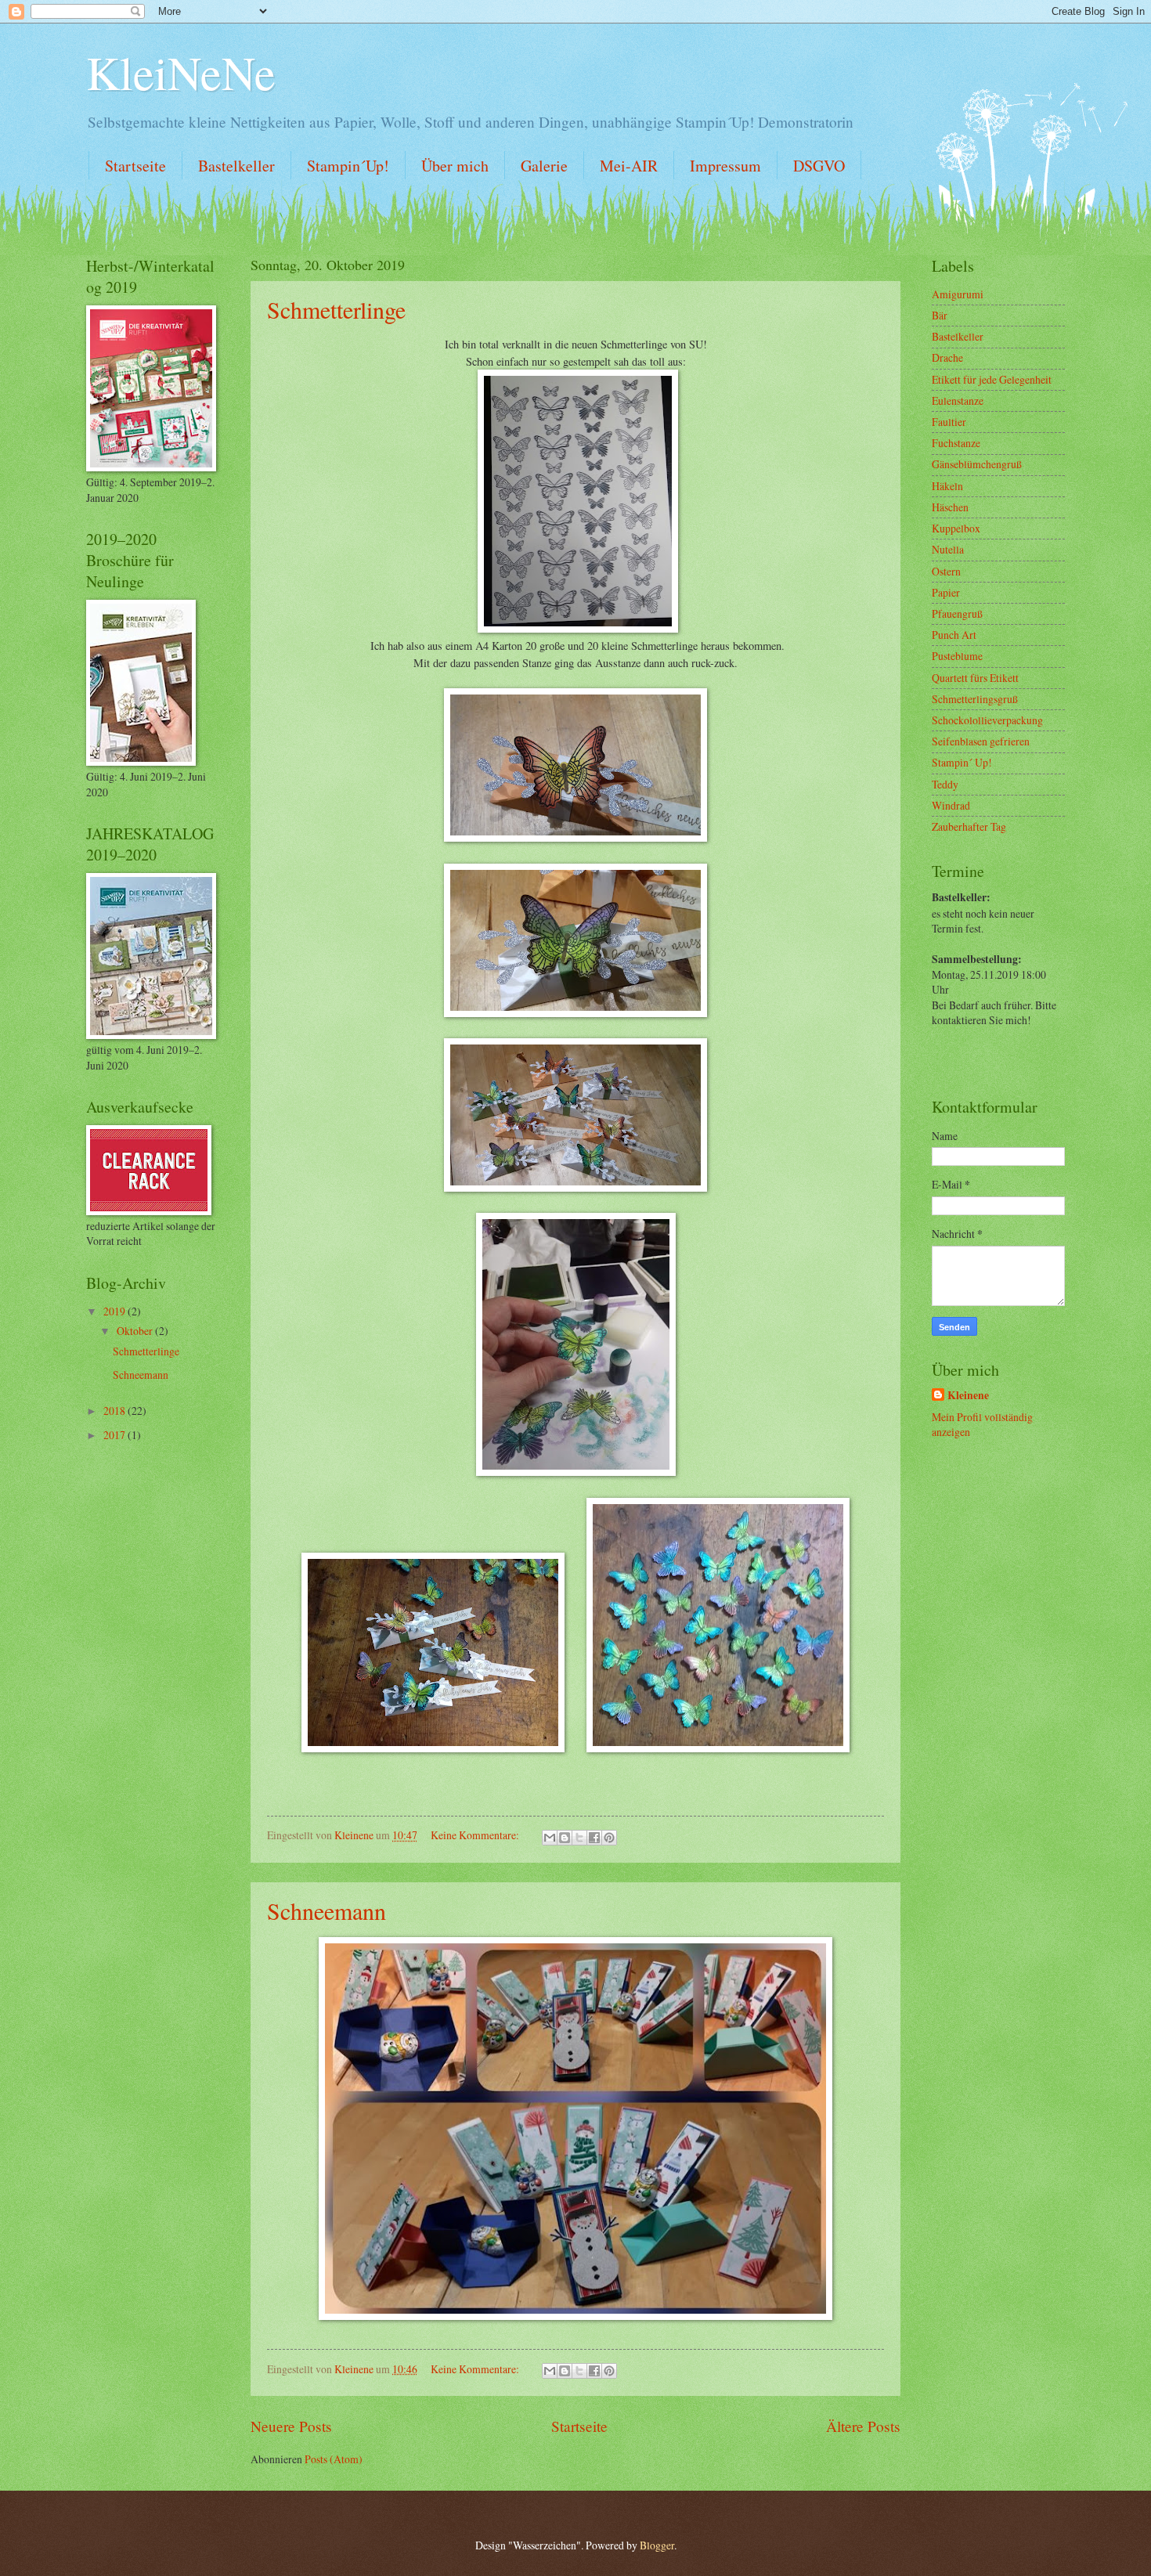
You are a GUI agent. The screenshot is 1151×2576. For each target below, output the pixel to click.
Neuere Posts (291, 2426)
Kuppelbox (956, 528)
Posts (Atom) (334, 2459)
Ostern (946, 571)
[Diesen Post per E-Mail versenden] (550, 1838)
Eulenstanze (958, 400)
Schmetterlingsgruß (975, 699)
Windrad (951, 805)
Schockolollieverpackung (987, 720)
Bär (940, 315)
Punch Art (954, 635)
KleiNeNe (181, 72)
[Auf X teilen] (579, 1838)
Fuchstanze (956, 443)
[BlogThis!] (565, 1838)
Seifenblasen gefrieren (981, 741)
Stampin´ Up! (962, 762)
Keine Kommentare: (476, 1835)
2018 (115, 1411)
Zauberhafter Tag (969, 826)
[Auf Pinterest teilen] (609, 1838)
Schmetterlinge (336, 309)
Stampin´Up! (348, 166)
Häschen (950, 507)
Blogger (657, 2545)
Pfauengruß (957, 613)
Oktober (136, 1331)
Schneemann (327, 1910)
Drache (947, 357)
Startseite (135, 166)
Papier (946, 592)
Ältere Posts (863, 2426)
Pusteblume (957, 656)
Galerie (544, 166)
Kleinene (968, 1396)
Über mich (455, 166)
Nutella (948, 549)
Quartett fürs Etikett (975, 678)
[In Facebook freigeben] (594, 1838)
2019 (115, 1311)
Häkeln (947, 486)
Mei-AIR (629, 166)
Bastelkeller (236, 166)
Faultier (949, 422)
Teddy (945, 784)
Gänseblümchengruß (977, 464)
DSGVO (819, 166)
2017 (115, 1435)
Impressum (725, 166)
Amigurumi (958, 294)
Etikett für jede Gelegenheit (992, 379)
